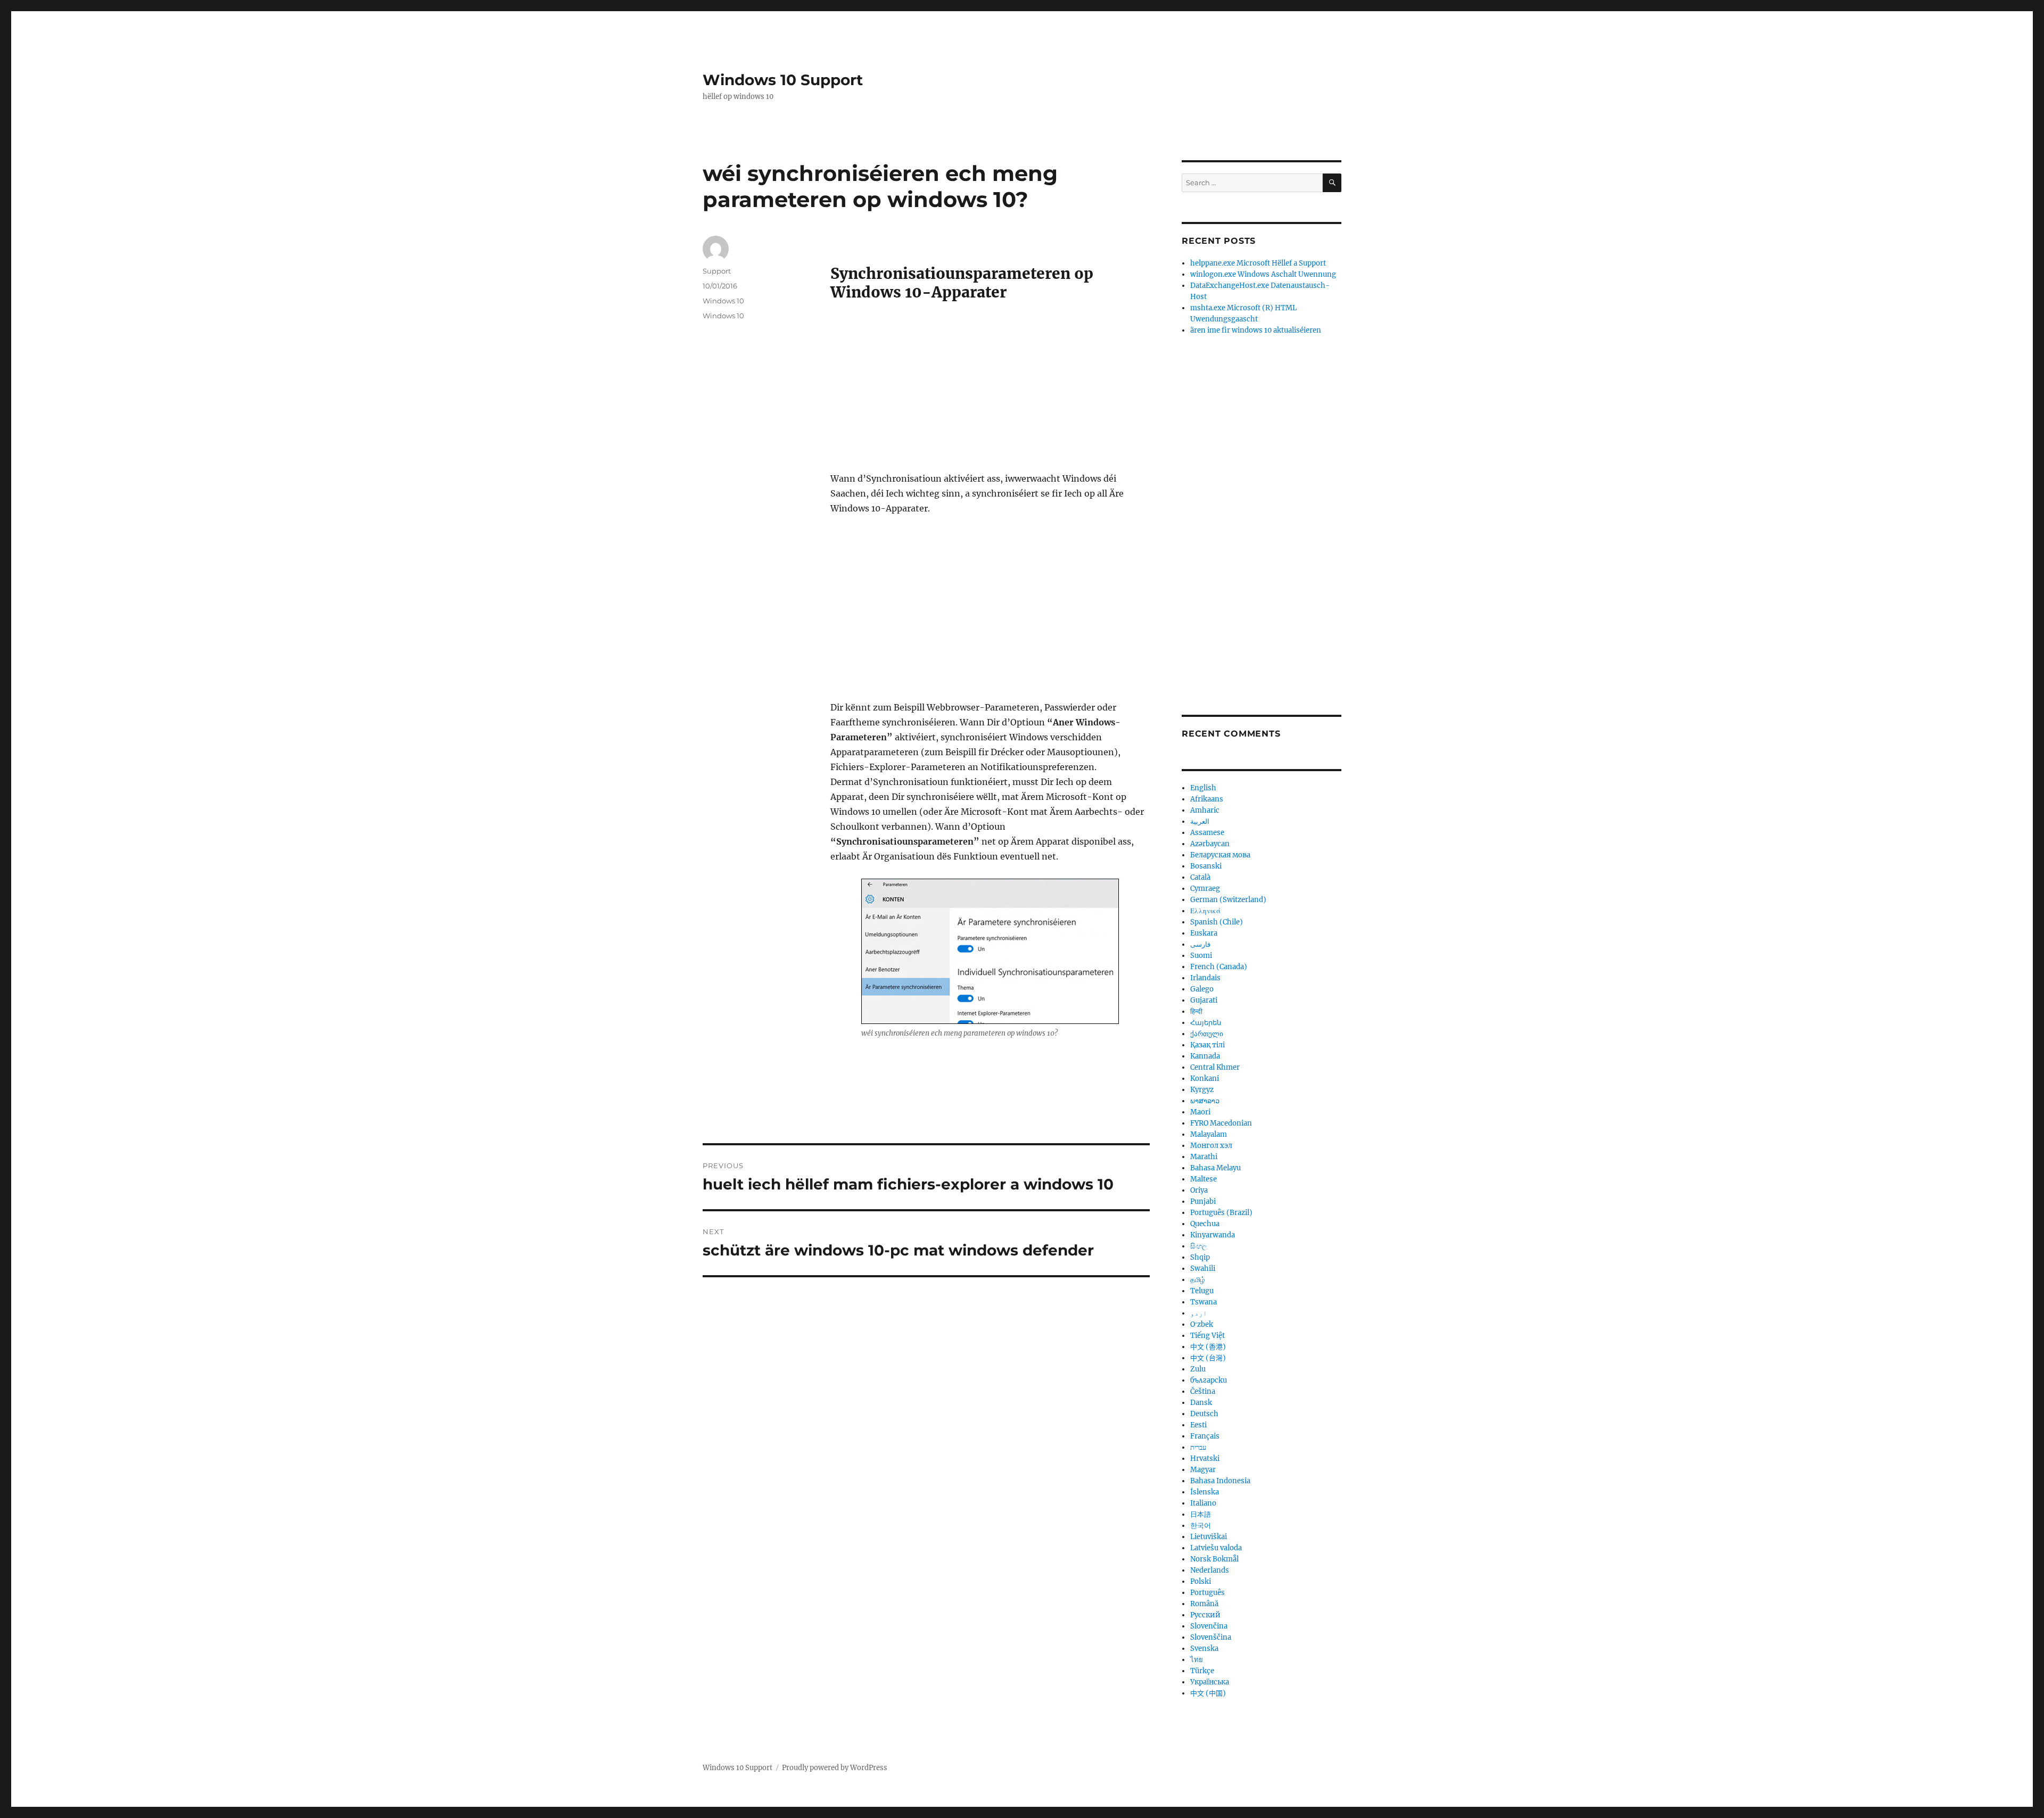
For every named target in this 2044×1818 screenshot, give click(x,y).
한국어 (1201, 1526)
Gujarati (1204, 1000)
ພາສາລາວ (1205, 1101)
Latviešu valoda (1216, 1548)
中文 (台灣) (1208, 1358)
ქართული (1207, 1034)
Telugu (1202, 1291)
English (1203, 788)
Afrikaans (1207, 799)
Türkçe (1202, 1671)
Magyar (1203, 1470)
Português (1208, 1593)
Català (1200, 877)
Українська (1210, 1682)
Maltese (1204, 1179)
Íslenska (1205, 1492)
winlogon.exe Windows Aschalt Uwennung (1263, 274)
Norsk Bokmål (1214, 1559)
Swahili (1203, 1269)
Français (1205, 1436)
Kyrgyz (1202, 1090)
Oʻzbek (1202, 1324)
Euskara (1204, 933)
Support (717, 271)
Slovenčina (1209, 1626)
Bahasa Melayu (1215, 1168)
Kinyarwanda (1213, 1235)
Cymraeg (1205, 889)
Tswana (1204, 1302)
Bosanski (1206, 866)
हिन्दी (1196, 1011)
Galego (1202, 989)
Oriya (1199, 1190)
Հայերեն (1206, 1023)
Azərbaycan (1210, 844)
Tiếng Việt (1208, 1336)
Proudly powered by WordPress (835, 1768)
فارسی (1200, 944)
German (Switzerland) (1228, 900)
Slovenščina (1211, 1637)
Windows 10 (723, 301)
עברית (1198, 1447)
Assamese (1207, 833)
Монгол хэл (1211, 1146)
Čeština (1203, 1391)
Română (1204, 1604)
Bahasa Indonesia (1220, 1481)
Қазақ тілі (1208, 1045)
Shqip (1200, 1257)
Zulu (1198, 1369)
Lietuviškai (1209, 1537)
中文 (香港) (1208, 1347)
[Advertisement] (992, 392)
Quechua (1205, 1224)
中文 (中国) (1208, 1693)
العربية (1200, 821)
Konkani (1205, 1079)
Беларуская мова (1220, 855)
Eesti (1198, 1425)
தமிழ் (1198, 1280)
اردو (1199, 1313)
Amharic (1205, 810)
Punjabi (1203, 1201)
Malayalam (1209, 1134)
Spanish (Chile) (1217, 922)
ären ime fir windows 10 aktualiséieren (1256, 330)
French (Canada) (1219, 967)
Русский (1205, 1615)
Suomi (1201, 956)
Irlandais (1205, 978)
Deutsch (1204, 1414)
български (1209, 1380)
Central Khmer (1215, 1067)
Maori (1200, 1112)
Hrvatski (1205, 1458)
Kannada (1205, 1056)
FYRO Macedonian (1221, 1123)
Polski (1201, 1581)
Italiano (1203, 1503)
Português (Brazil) (1221, 1213)
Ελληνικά (1205, 911)
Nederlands (1210, 1570)
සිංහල (1199, 1246)
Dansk (1201, 1403)
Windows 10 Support (783, 80)
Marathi (1204, 1157)
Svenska (1204, 1648)
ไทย (1197, 1660)
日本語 (1201, 1514)
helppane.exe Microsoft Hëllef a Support (1258, 263)
